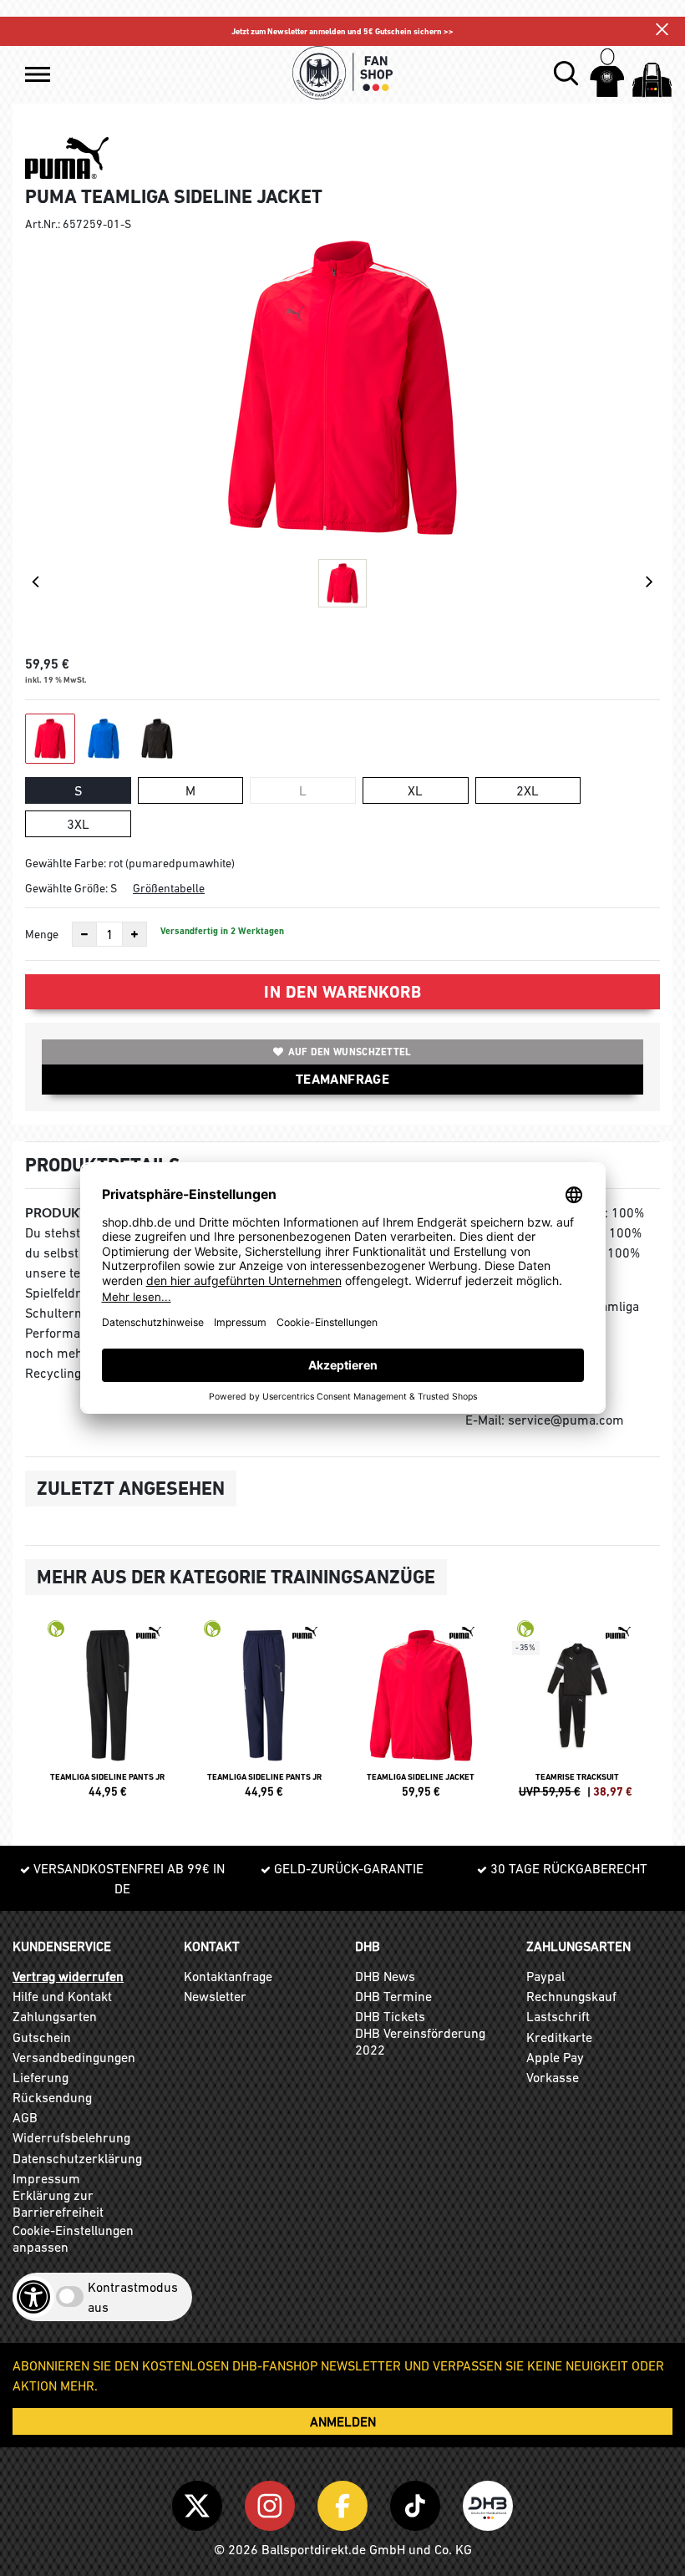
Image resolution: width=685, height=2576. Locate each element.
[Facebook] (345, 2502)
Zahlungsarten (55, 2016)
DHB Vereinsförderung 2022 (420, 2041)
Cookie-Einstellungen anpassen (73, 2238)
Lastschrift (558, 2016)
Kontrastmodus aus (133, 2297)
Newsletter (215, 1996)
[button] (38, 74)
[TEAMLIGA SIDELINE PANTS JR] (108, 1716)
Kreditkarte (559, 2037)
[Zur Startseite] (342, 73)
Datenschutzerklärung (77, 2158)
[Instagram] (273, 2502)
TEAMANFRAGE (342, 1079)
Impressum (46, 2178)
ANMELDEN (343, 2421)
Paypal (545, 1976)
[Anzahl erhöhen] (134, 934)
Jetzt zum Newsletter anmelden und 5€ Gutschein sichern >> (342, 31)
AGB (25, 2117)
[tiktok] (418, 2502)
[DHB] (488, 2502)
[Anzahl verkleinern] (84, 934)
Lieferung (41, 2077)
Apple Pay (555, 2057)
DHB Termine (393, 1996)
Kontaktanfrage (228, 1976)
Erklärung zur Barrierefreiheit (58, 2203)
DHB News (385, 1976)
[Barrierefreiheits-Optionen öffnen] (33, 2297)
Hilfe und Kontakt (62, 1996)
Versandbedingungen (74, 2057)
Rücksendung (52, 2097)
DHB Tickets (390, 2016)
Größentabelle (169, 888)
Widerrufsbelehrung (71, 2137)
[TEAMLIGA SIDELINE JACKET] (421, 1716)
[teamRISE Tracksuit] (578, 1716)
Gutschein (42, 2037)
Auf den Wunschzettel (350, 1052)
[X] (200, 2502)
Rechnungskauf (571, 1996)
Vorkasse (553, 2077)
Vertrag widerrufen (68, 1976)
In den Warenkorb (342, 992)
